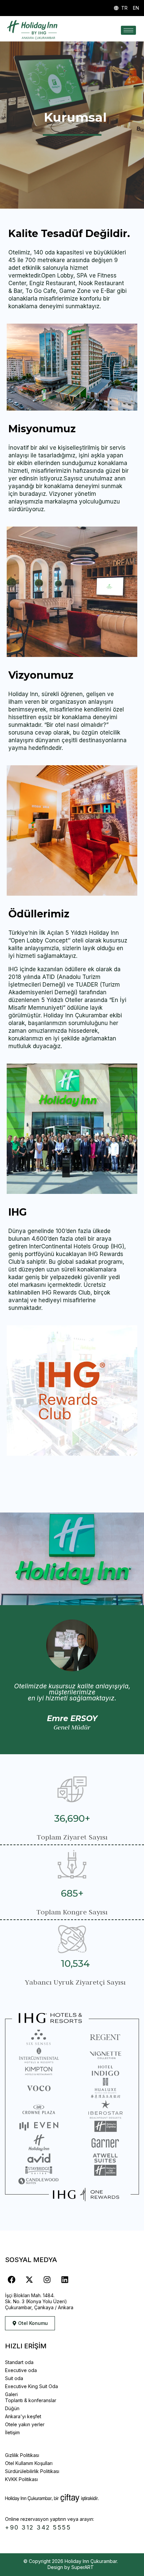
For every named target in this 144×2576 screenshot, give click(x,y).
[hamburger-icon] (128, 30)
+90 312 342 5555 (38, 2527)
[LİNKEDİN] (65, 2280)
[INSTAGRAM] (47, 2280)
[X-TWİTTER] (29, 2280)
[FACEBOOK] (12, 2280)
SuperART (83, 2567)
